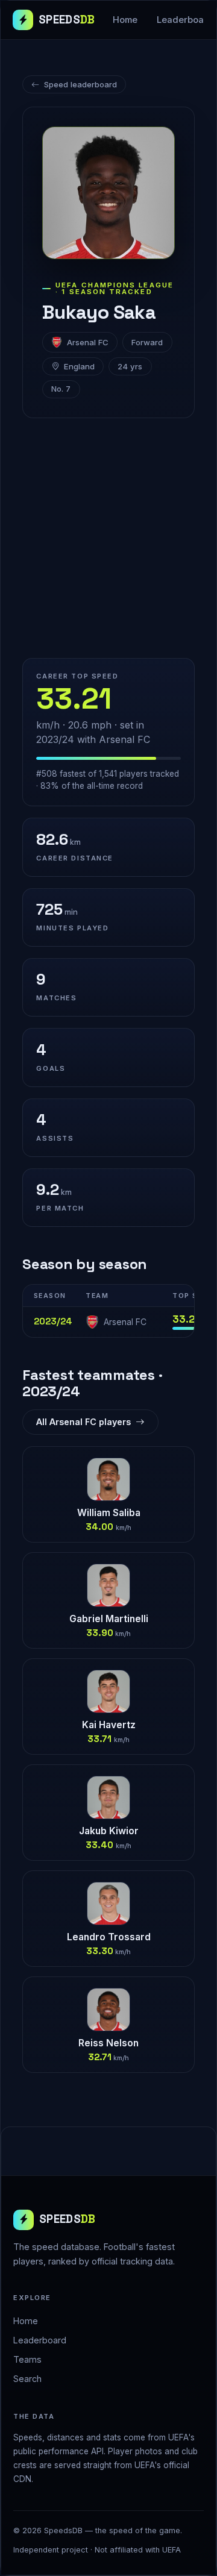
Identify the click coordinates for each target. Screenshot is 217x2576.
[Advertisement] (108, 538)
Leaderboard (40, 2340)
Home (125, 20)
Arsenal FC (88, 342)
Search (27, 2379)
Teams (27, 2359)
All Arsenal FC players (83, 1422)
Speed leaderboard (80, 84)
